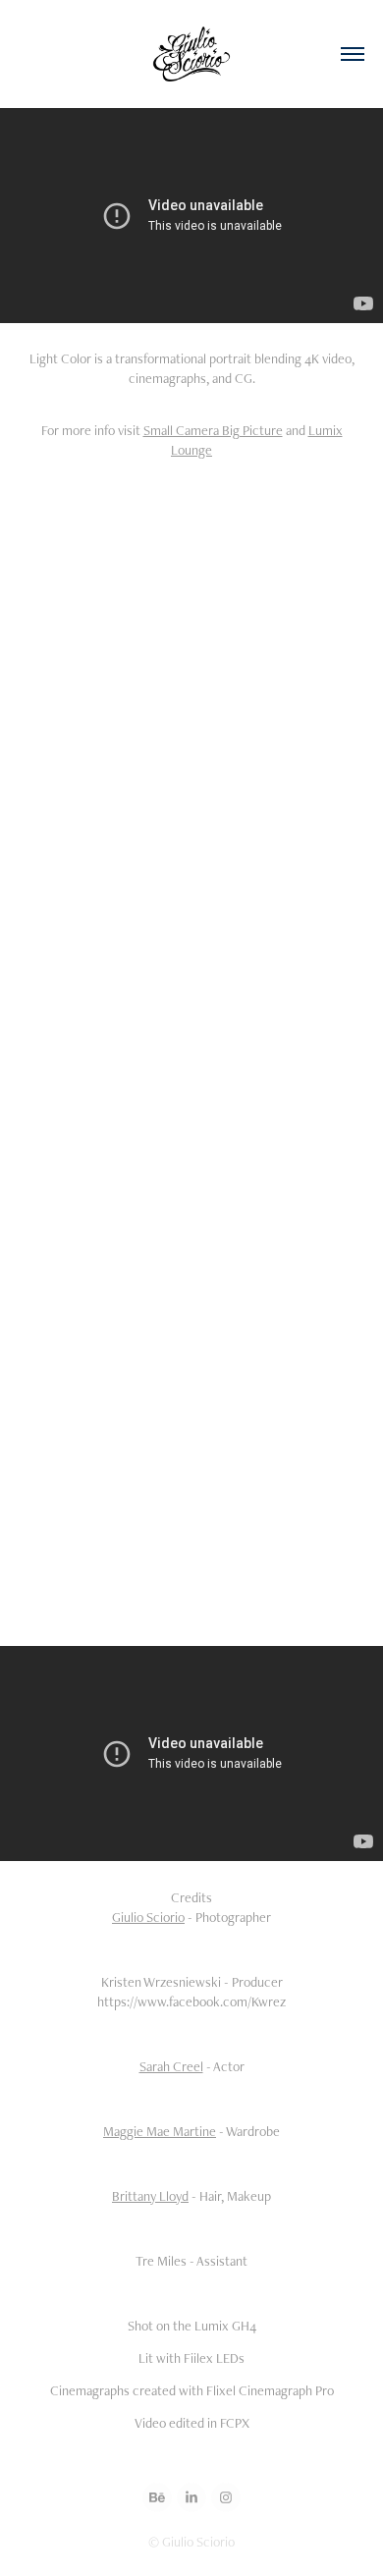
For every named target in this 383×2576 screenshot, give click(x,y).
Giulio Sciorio (148, 1917)
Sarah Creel (171, 2066)
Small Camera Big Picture (213, 430)
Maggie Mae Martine (160, 2131)
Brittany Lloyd (150, 2196)
